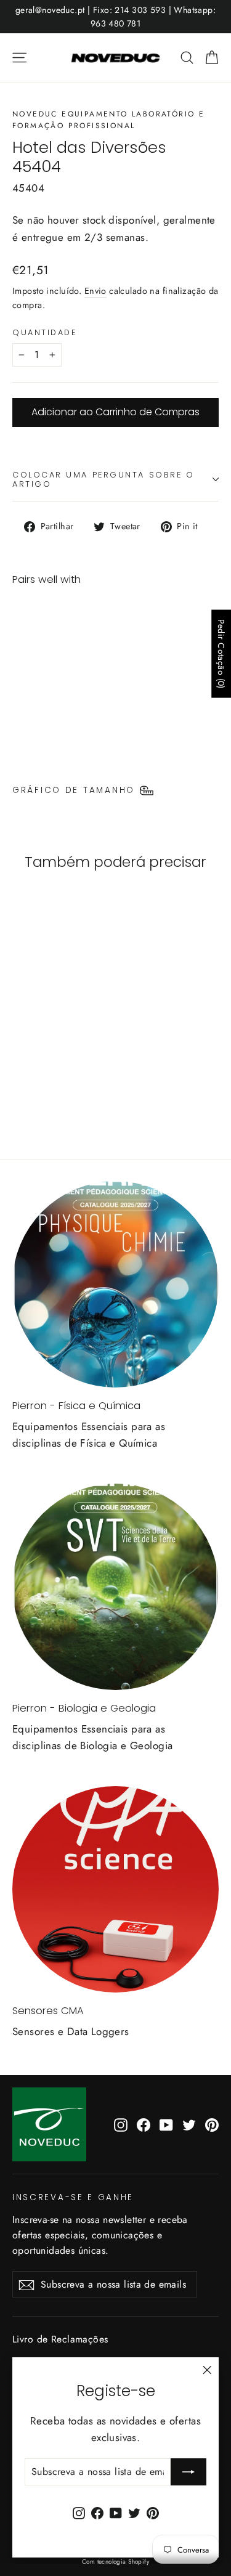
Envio (95, 291)
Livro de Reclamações (60, 2339)
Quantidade (45, 332)
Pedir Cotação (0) (221, 654)
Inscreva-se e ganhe (73, 2197)
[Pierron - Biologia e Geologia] (115, 1587)
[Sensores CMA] (115, 1889)
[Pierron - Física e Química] (115, 1284)
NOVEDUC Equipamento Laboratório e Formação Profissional (108, 120)
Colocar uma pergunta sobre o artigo (103, 479)
